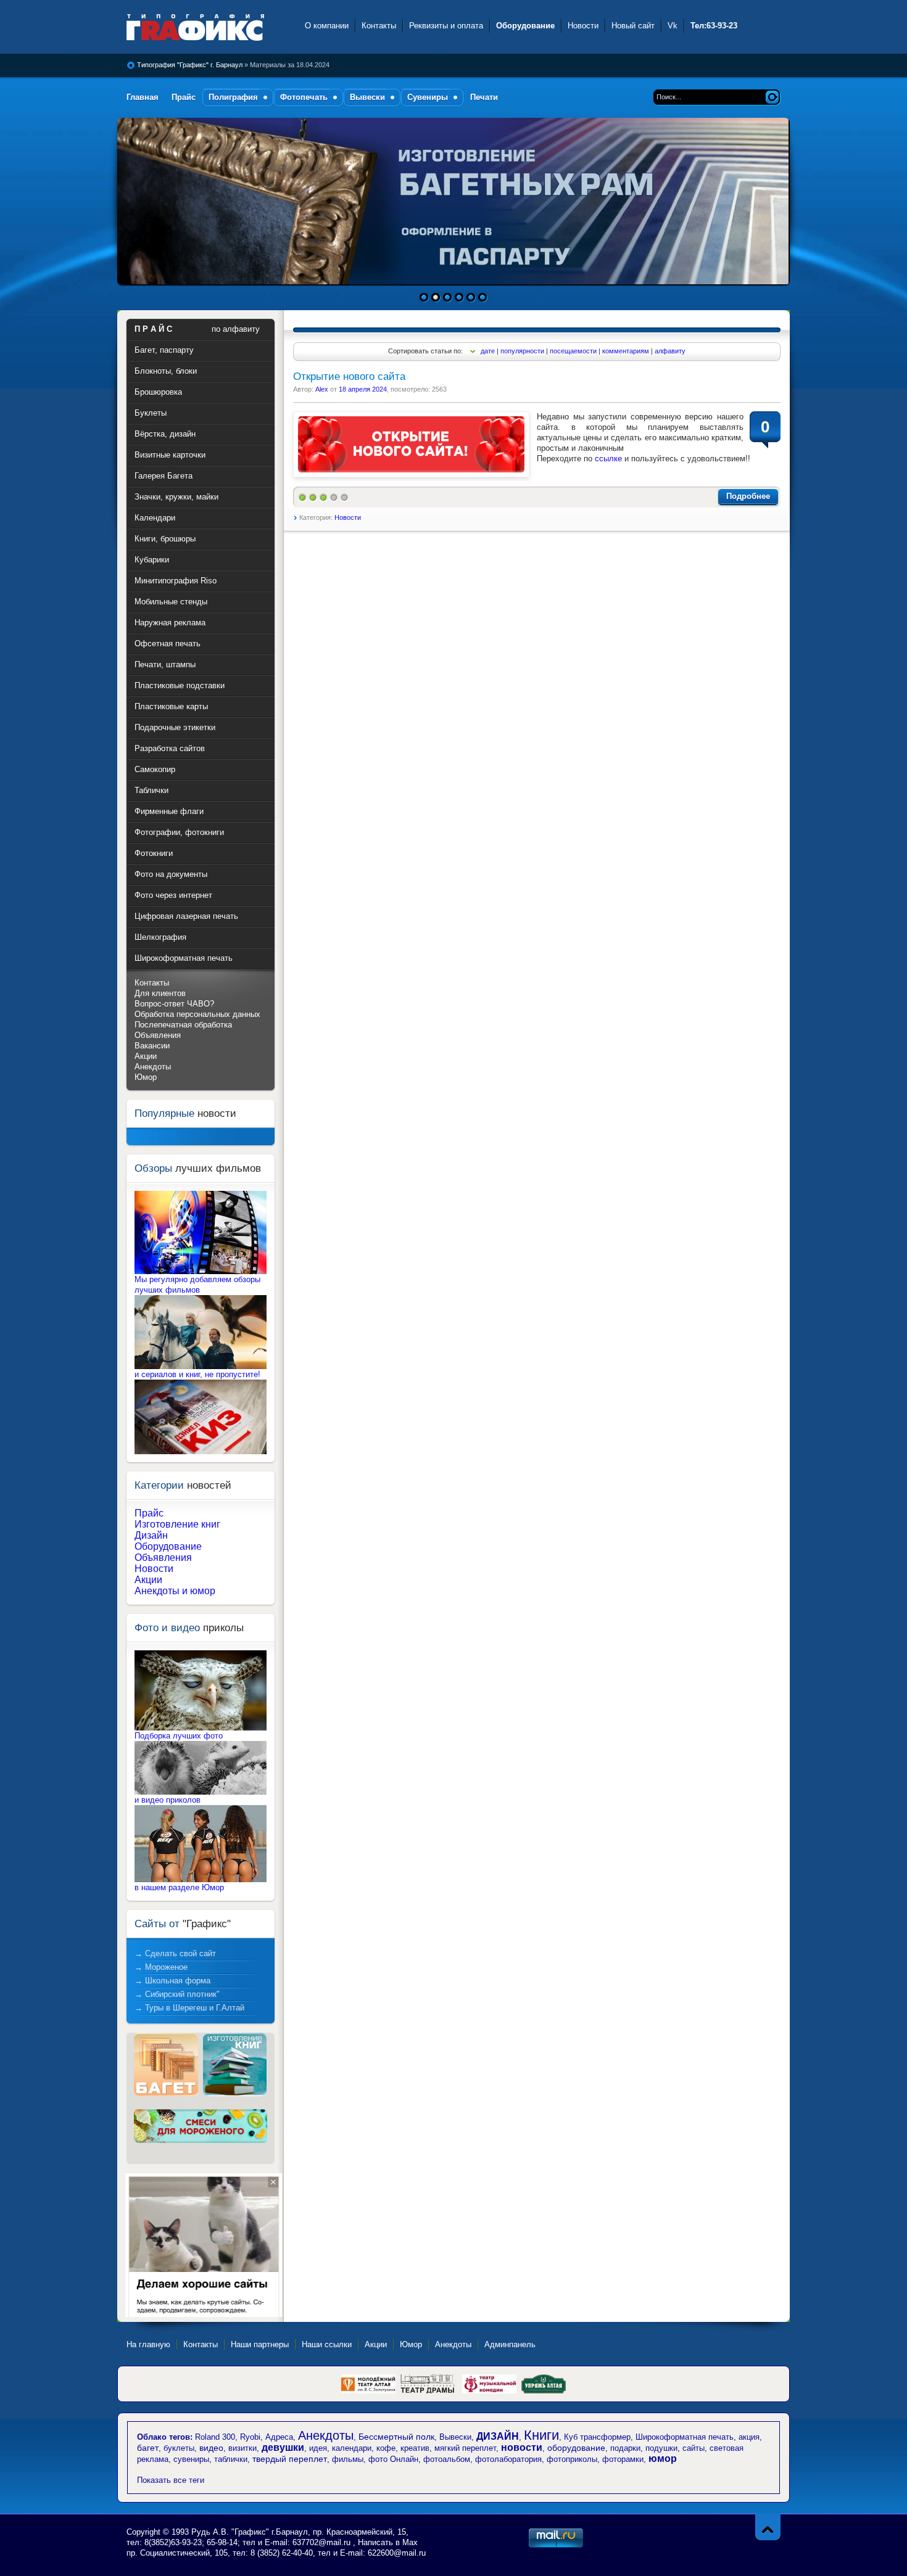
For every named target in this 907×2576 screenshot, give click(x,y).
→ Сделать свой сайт (175, 1953)
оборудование (576, 2448)
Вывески (455, 2437)
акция (749, 2437)
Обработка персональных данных (197, 1014)
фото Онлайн (393, 2459)
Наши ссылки (327, 2344)
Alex (322, 389)
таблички (231, 2459)
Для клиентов (160, 993)
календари (352, 2448)
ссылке (608, 459)
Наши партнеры (260, 2344)
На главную (148, 2344)
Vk (673, 26)
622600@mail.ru (397, 2553)
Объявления (158, 1035)
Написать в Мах (388, 2542)
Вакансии (152, 1046)
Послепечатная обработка (183, 1025)
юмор (663, 2459)
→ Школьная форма (172, 1981)
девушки (283, 2447)
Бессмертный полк (396, 2437)
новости (522, 2447)
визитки (242, 2448)
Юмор (146, 1077)
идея (318, 2448)
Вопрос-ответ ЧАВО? (174, 1004)
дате (488, 351)
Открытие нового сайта (349, 377)
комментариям (626, 351)
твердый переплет (290, 2459)
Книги (541, 2435)
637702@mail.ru (321, 2542)
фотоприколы (572, 2459)
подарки (625, 2448)
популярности (522, 351)
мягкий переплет (465, 2448)
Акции (146, 1056)
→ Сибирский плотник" (177, 1994)
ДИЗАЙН (498, 2436)
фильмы (348, 2459)
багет (148, 2448)
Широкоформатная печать (685, 2437)
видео (211, 2448)
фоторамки (623, 2459)
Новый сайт (633, 26)
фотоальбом (447, 2459)
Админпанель (510, 2344)
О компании (327, 26)
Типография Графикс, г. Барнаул (208, 27)
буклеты (179, 2448)
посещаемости (573, 351)
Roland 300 (215, 2437)
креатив (415, 2448)
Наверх (768, 2527)
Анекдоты (153, 1067)
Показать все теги (171, 2480)
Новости (583, 26)
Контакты (379, 26)
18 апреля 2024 (363, 389)
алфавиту (670, 351)
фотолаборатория (508, 2459)
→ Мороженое (161, 1967)
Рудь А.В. (211, 2532)
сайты (694, 2448)
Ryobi (250, 2437)
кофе (386, 2448)
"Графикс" (251, 2532)
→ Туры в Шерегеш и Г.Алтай (189, 2008)
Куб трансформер (597, 2437)
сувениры (191, 2459)
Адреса (279, 2437)
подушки (661, 2448)
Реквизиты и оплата (446, 26)
